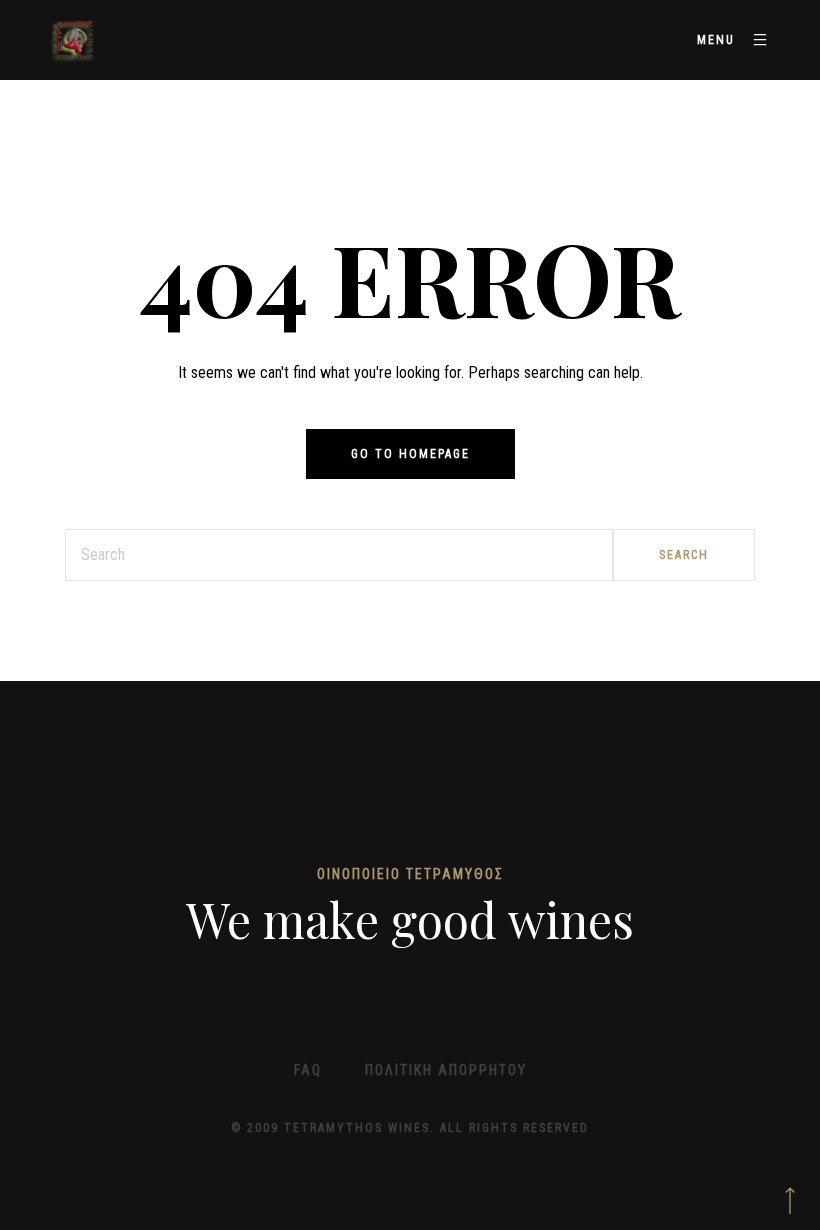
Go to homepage (410, 454)
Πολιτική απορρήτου (446, 1070)
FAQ (308, 1070)
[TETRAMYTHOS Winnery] (75, 40)
